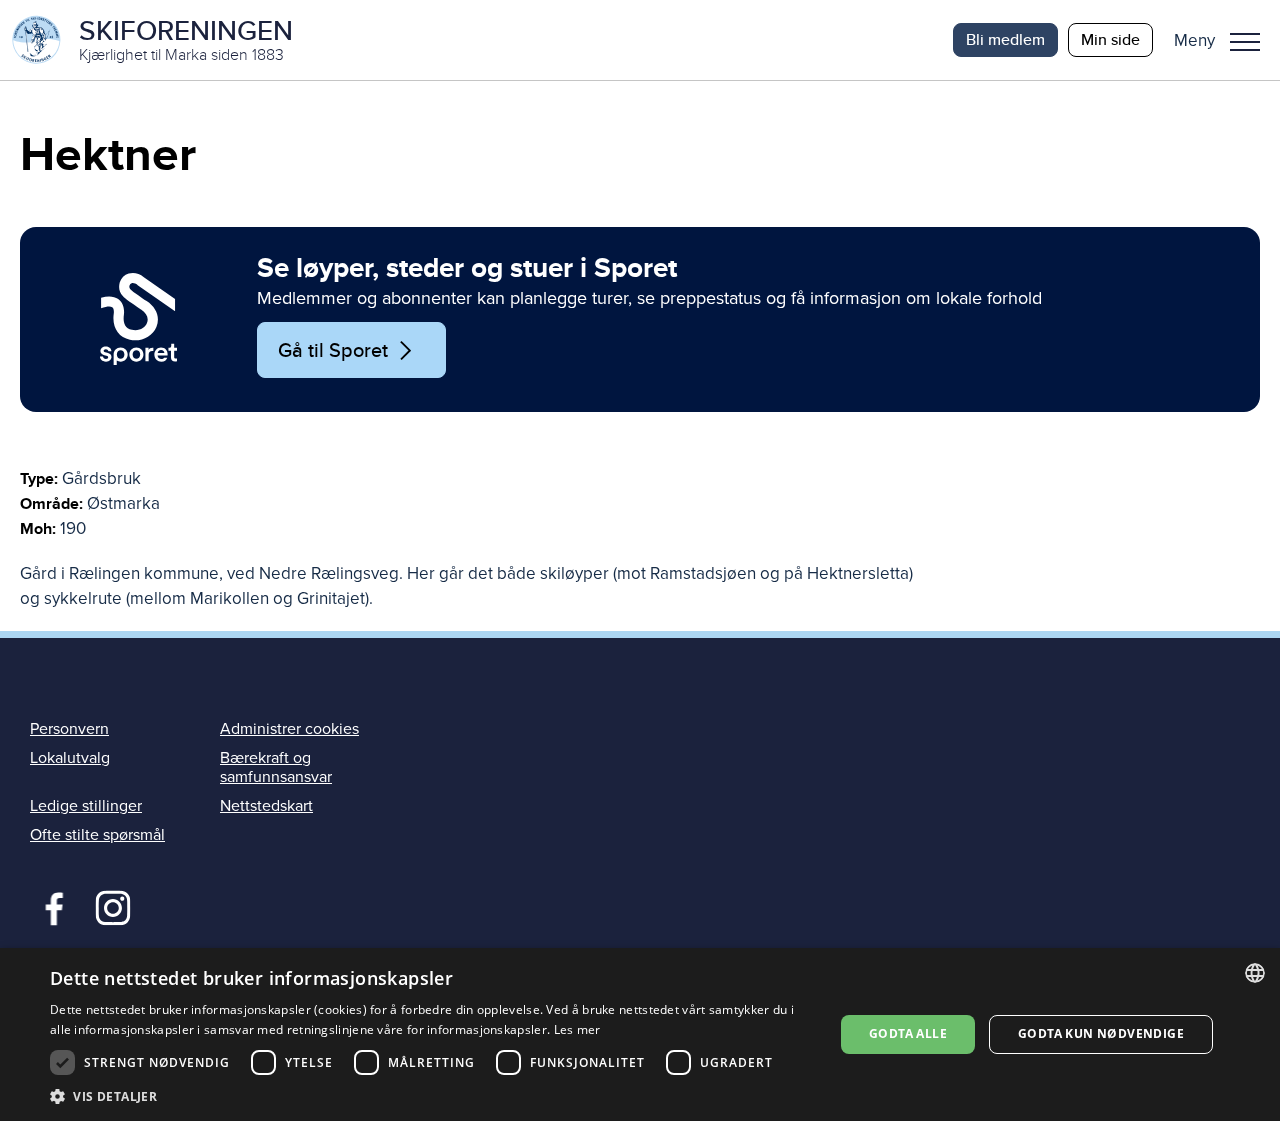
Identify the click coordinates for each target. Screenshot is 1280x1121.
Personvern (69, 729)
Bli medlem (1005, 39)
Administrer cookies (289, 729)
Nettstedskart (266, 806)
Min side (1110, 39)
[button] (1224, 40)
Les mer (577, 1029)
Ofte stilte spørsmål (97, 835)
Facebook (49, 906)
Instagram (112, 906)
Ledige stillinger (86, 806)
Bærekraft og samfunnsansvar (276, 767)
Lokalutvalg (70, 758)
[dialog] (640, 1034)
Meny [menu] (1245, 40)
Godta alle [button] (908, 1033)
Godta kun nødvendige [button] (1101, 1033)
